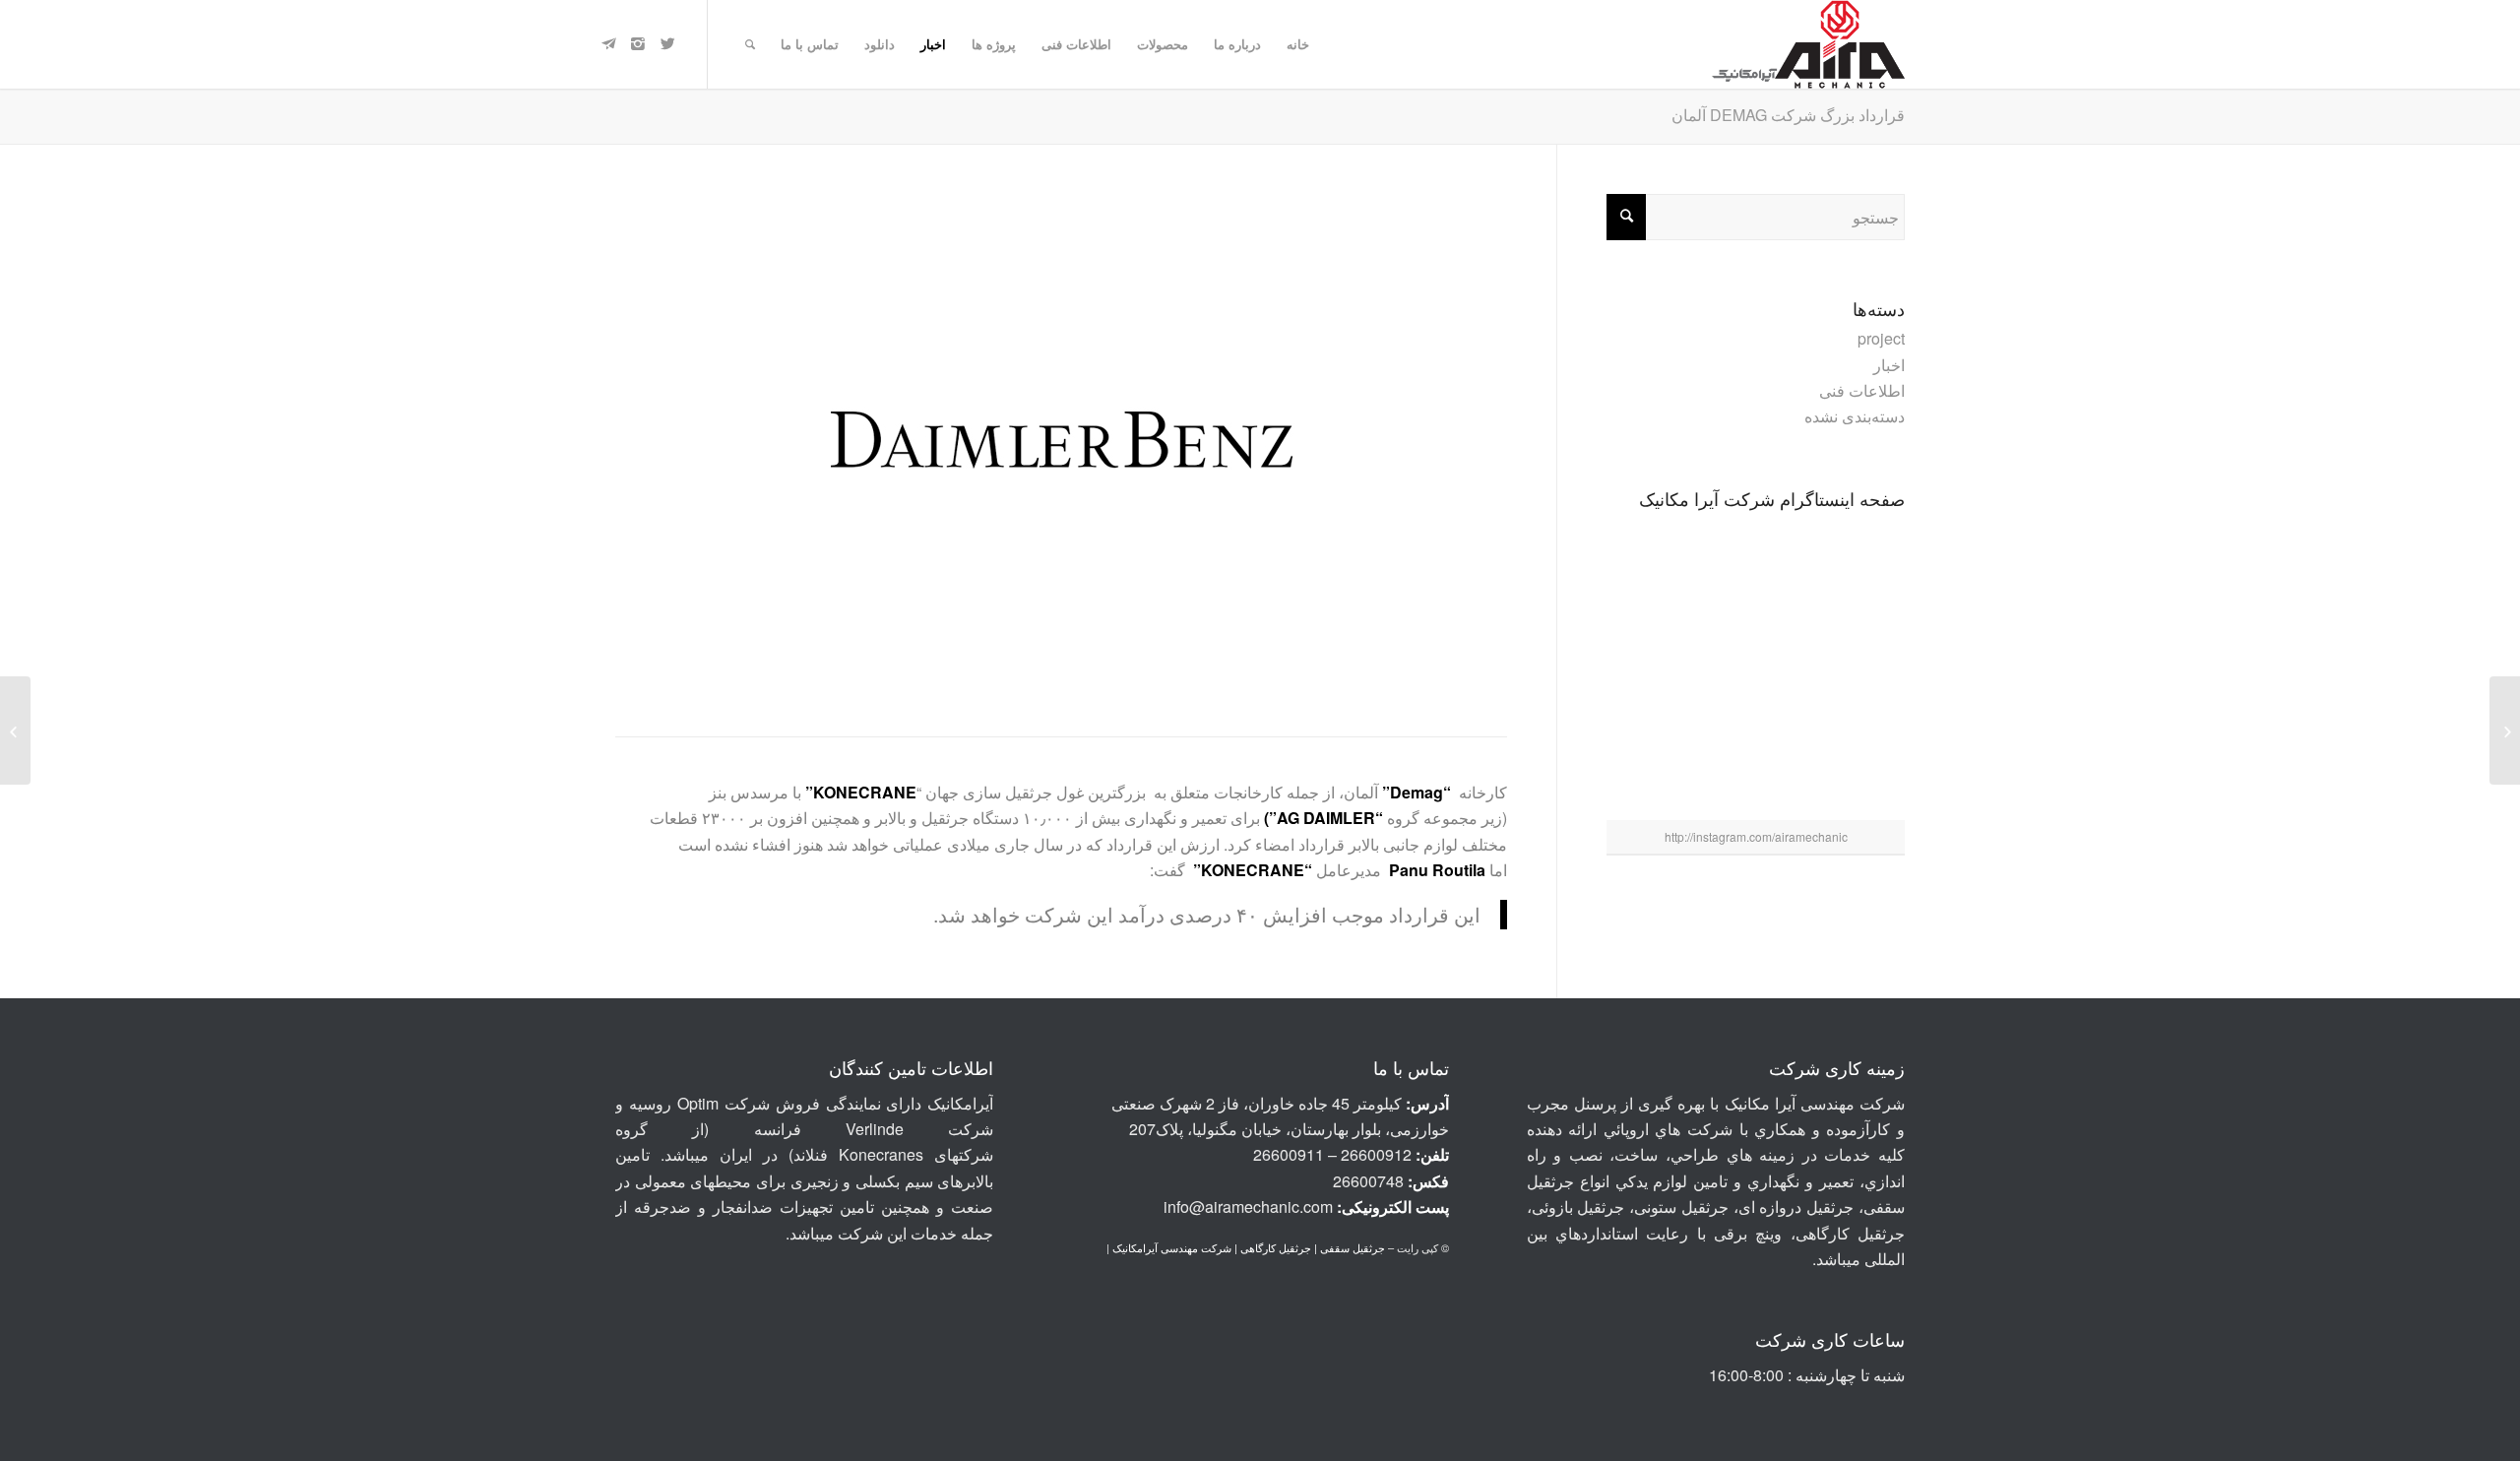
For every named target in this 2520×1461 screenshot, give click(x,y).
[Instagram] (638, 43)
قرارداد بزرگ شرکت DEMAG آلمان (1788, 115)
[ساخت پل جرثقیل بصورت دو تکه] (1658, 667)
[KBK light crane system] (1756, 668)
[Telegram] (608, 43)
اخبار (1889, 365)
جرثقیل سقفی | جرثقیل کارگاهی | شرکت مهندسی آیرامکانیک (1249, 1247)
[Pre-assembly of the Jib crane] (1658, 564)
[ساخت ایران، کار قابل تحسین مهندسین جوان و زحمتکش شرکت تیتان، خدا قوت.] (1854, 564)
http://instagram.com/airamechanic (1756, 836)
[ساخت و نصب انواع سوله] (1854, 769)
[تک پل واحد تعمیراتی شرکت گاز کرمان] (1854, 667)
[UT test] (1658, 769)
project (1881, 338)
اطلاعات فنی (1862, 390)
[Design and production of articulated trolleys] (1756, 566)
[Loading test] (1756, 770)
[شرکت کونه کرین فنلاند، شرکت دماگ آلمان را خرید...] (2505, 730)
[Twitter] (667, 43)
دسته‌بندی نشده (1855, 416)
